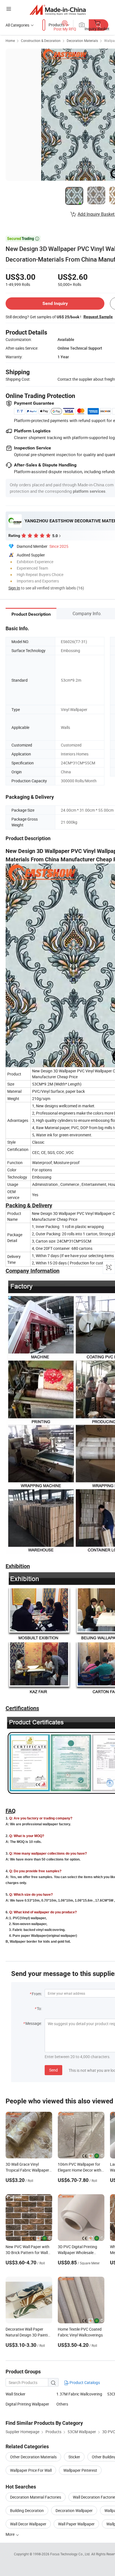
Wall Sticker (15, 2394)
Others (62, 2404)
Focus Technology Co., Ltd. (71, 2554)
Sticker (74, 2457)
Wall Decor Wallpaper (28, 2524)
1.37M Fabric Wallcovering (79, 2394)
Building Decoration (27, 2510)
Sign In (14, 588)
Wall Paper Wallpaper (76, 2524)
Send (53, 2070)
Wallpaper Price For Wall (31, 2470)
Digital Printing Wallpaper (27, 2404)
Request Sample (98, 317)
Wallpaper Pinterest (80, 2470)
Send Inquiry (55, 303)
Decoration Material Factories (36, 2497)
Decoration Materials (82, 41)
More (10, 2534)
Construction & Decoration (41, 41)
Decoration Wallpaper (74, 2510)
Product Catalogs (84, 2382)
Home (10, 41)
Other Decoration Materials (33, 2457)
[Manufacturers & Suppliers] (58, 10)
